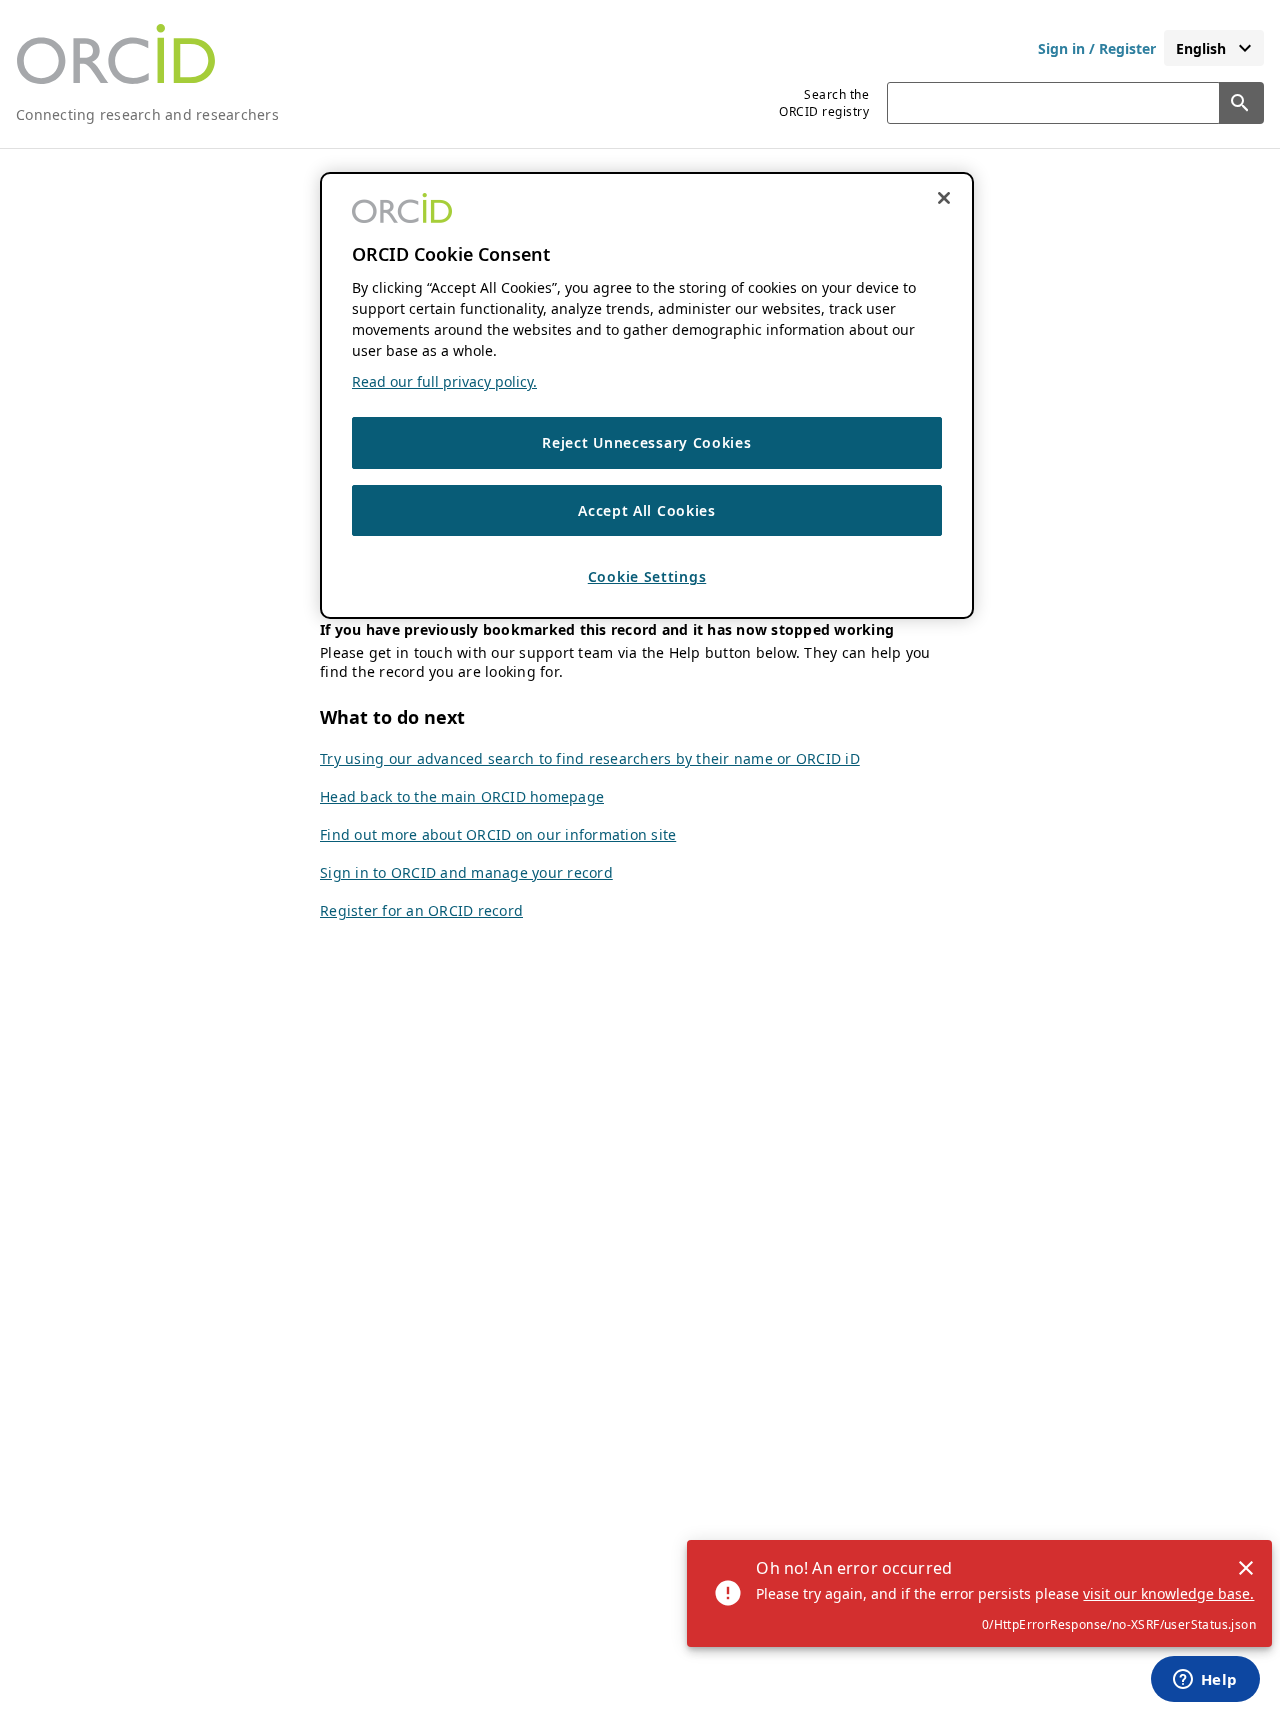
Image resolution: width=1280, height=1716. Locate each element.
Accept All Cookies (647, 509)
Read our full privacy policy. (444, 381)
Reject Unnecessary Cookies (646, 442)
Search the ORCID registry (824, 103)
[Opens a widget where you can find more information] (1205, 1681)
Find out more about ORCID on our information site (498, 834)
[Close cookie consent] (944, 198)
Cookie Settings (647, 576)
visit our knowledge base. (1168, 1593)
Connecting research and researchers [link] (147, 114)
